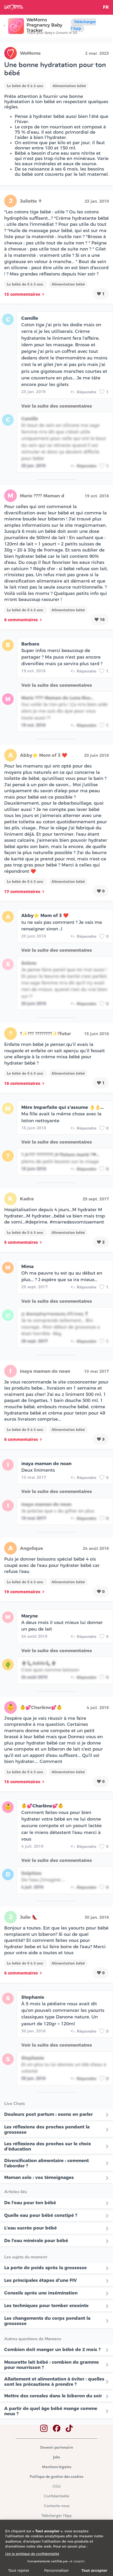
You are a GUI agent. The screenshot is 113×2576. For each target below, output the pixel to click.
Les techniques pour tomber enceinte (46, 2306)
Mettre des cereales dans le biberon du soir (53, 2396)
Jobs (56, 2457)
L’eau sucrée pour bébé (30, 2228)
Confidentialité (56, 2496)
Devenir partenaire (57, 2448)
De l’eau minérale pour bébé (36, 2241)
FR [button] (106, 7)
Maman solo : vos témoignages (39, 2177)
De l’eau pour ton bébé (30, 2203)
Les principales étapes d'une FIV (40, 2280)
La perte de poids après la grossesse (45, 2268)
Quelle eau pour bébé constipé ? (41, 2215)
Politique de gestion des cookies (56, 2477)
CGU (56, 2487)
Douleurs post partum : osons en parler (48, 2114)
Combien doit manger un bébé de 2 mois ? (52, 2349)
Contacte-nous (57, 2506)
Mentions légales (57, 2467)
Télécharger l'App (83, 25)
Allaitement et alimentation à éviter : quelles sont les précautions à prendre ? (54, 2382)
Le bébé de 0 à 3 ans (25, 86)
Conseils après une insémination (41, 2293)
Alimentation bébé (69, 86)
